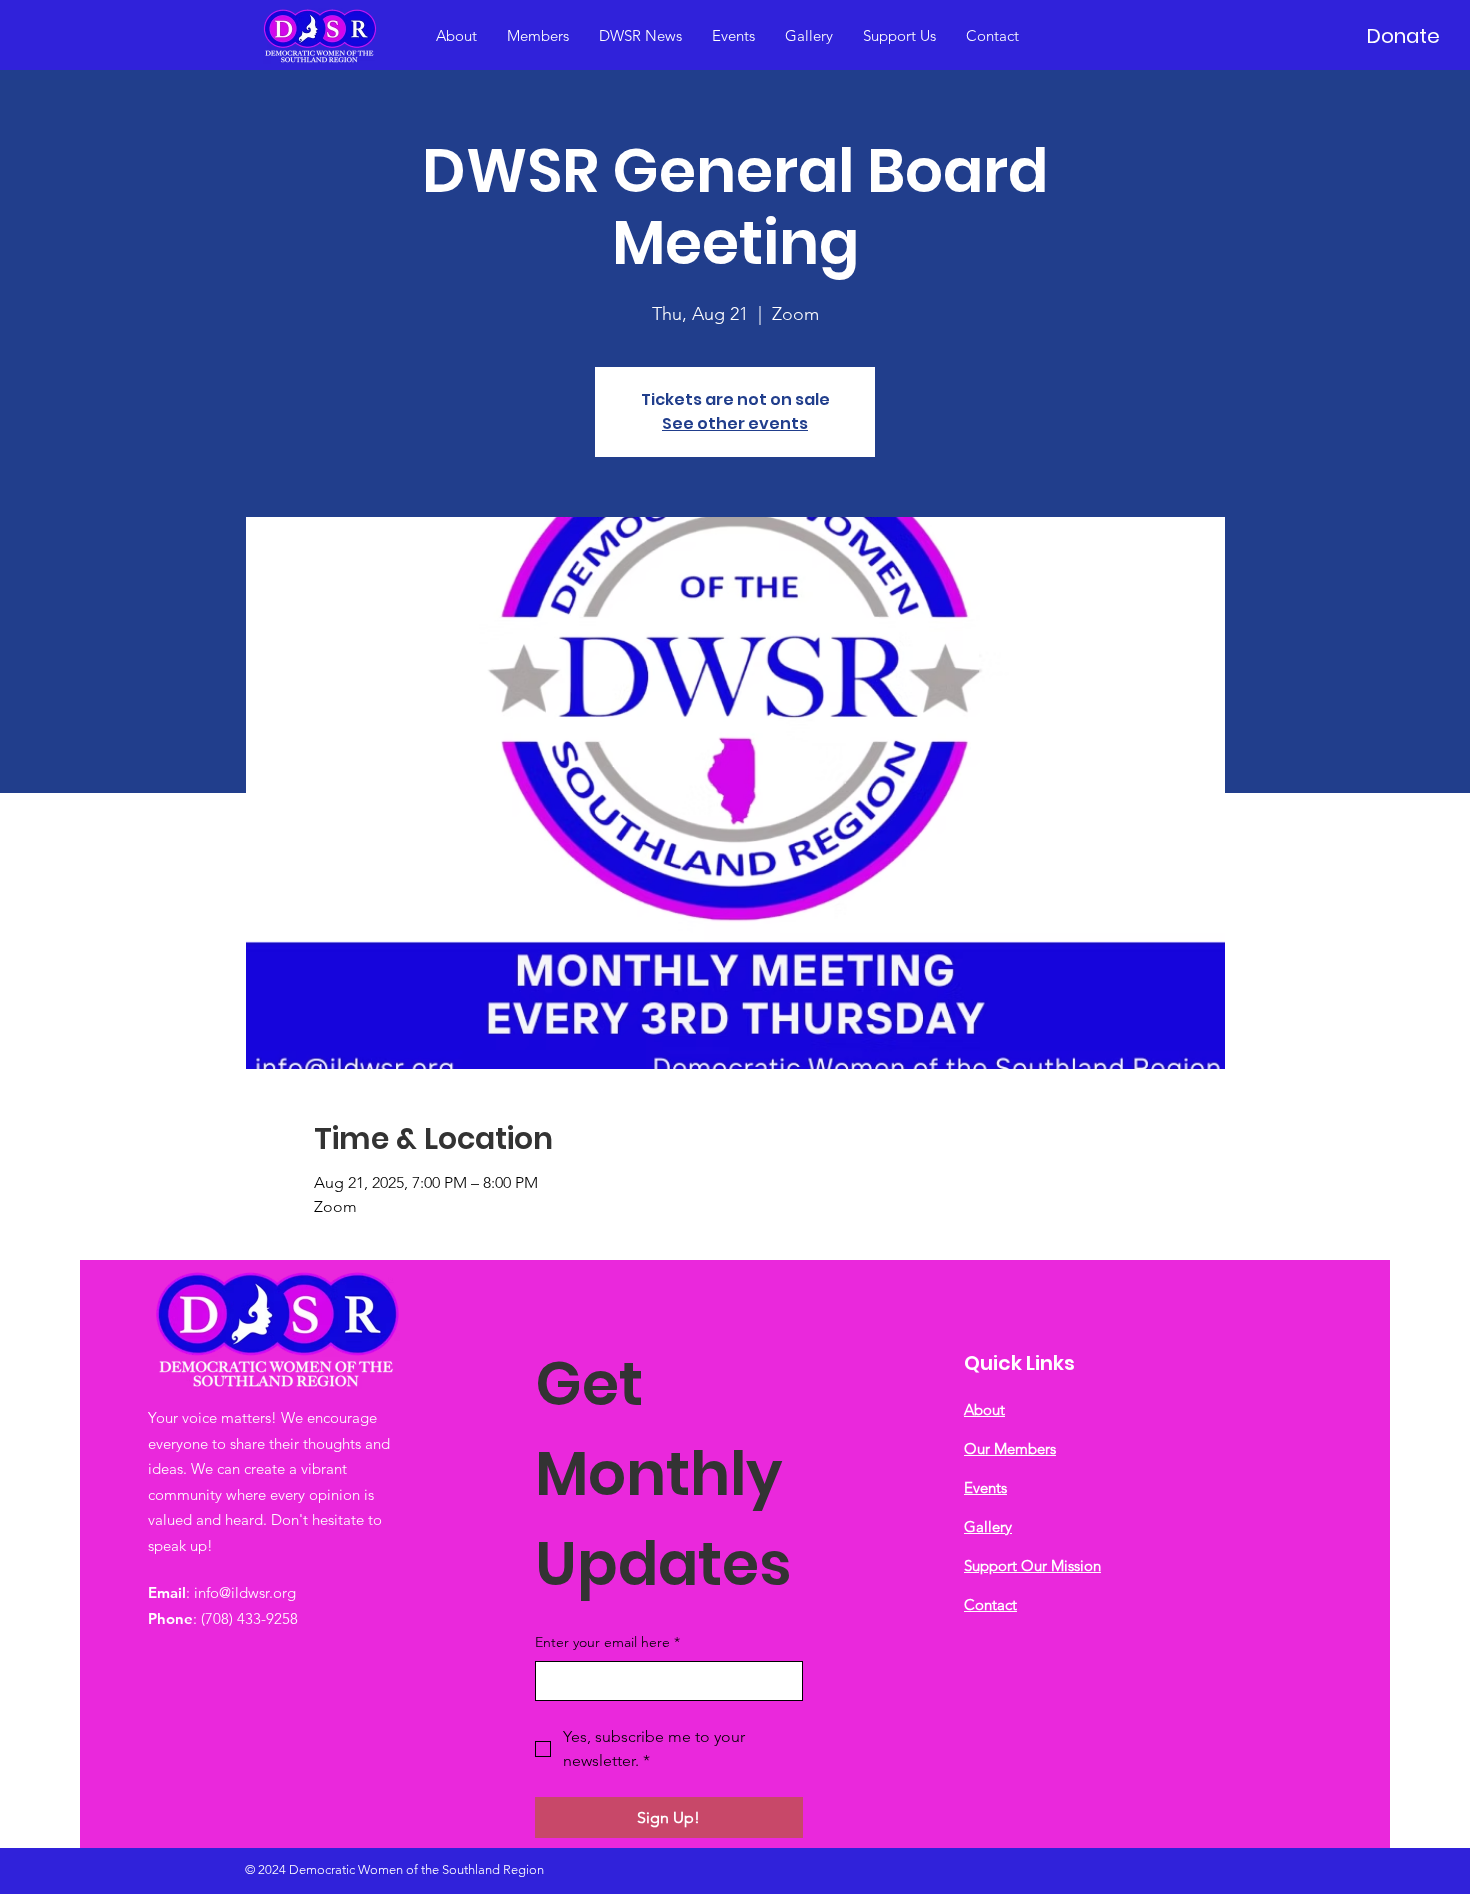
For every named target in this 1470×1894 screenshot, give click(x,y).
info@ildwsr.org (245, 1592)
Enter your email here (607, 1642)
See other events (735, 423)
